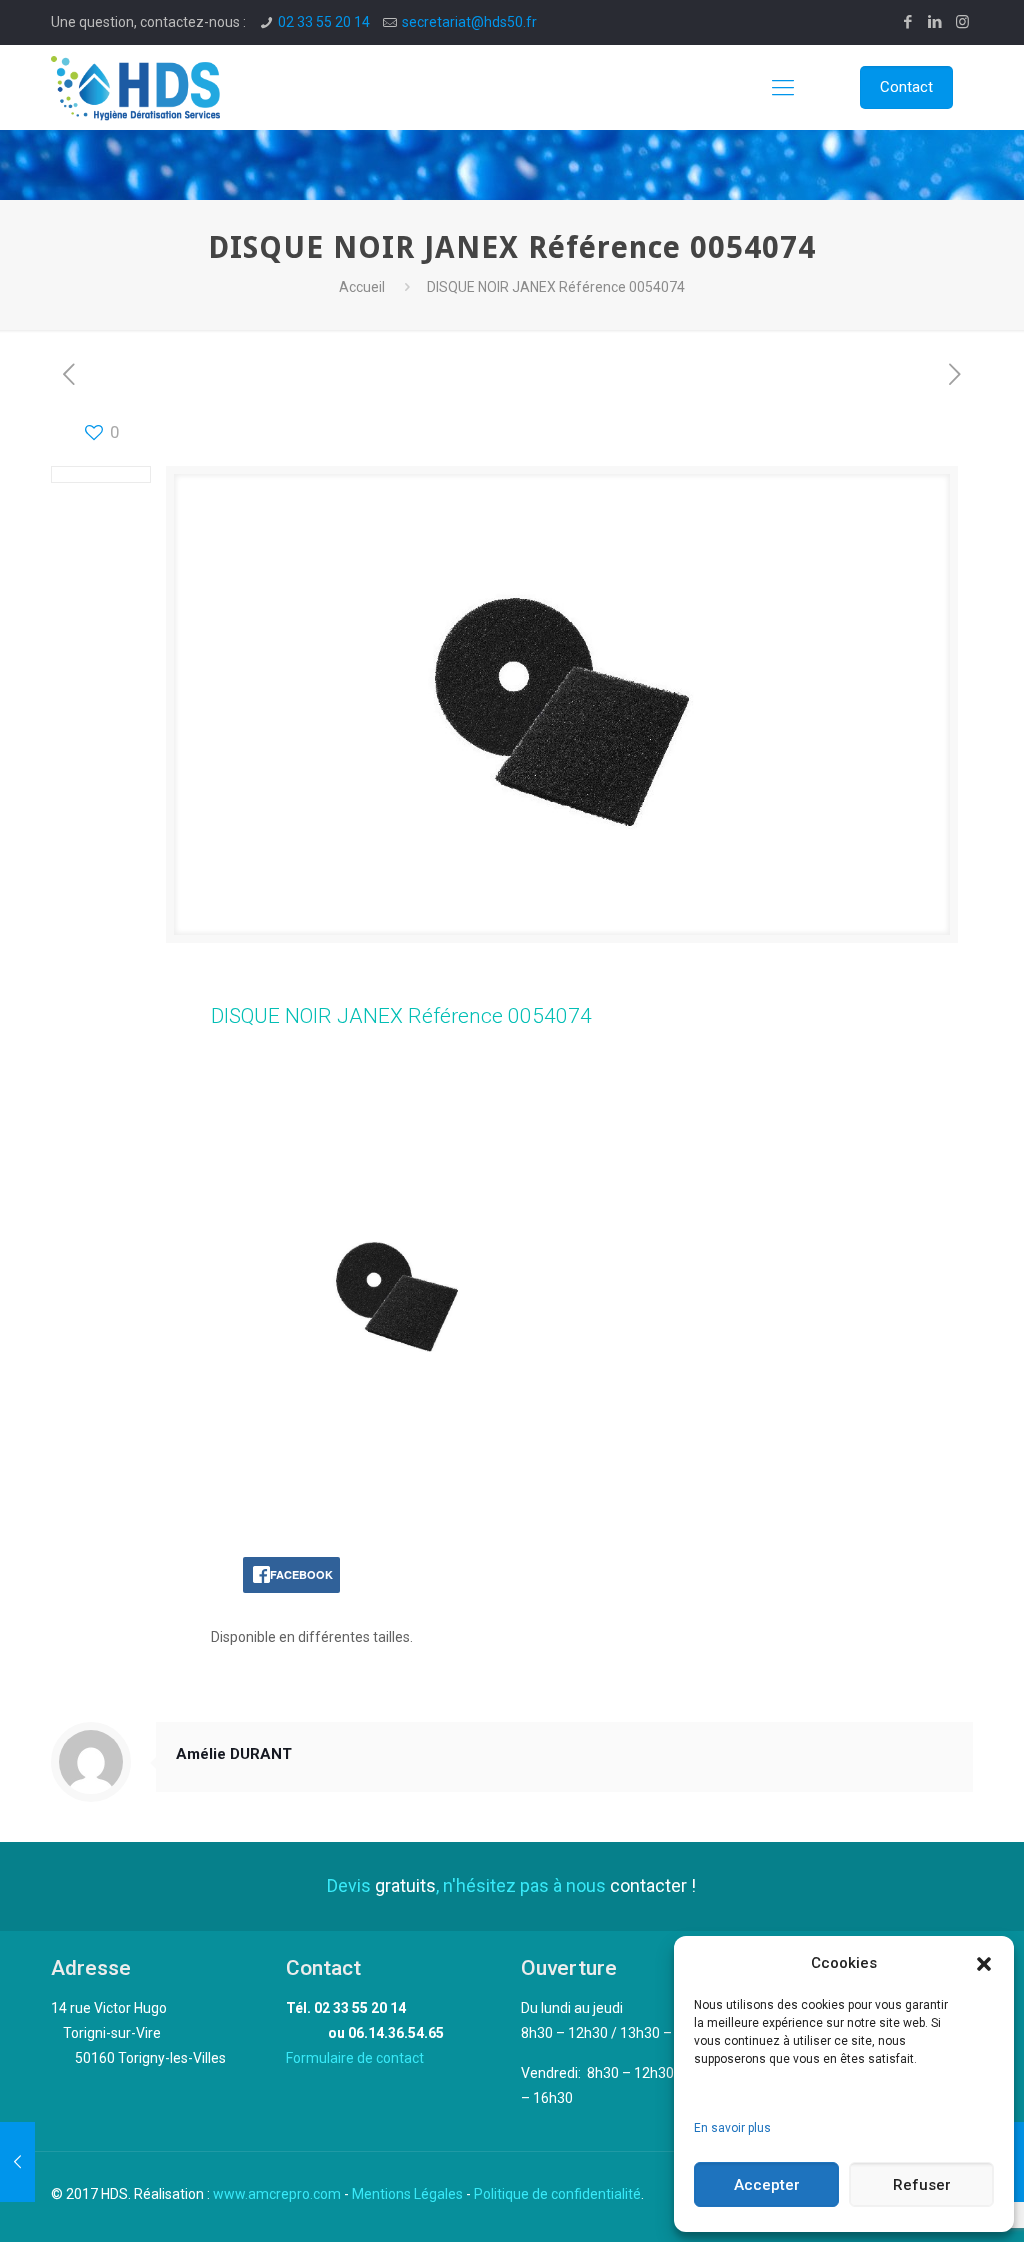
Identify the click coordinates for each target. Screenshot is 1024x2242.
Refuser (922, 2185)
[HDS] (135, 87)
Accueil (362, 287)
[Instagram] (962, 22)
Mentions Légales (407, 2194)
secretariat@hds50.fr (469, 22)
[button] (984, 1964)
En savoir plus (732, 2128)
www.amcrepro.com (277, 2194)
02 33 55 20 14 (324, 22)
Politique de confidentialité (557, 2194)
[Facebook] (908, 22)
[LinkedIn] (935, 22)
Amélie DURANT (234, 1754)
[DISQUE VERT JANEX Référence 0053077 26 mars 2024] (17, 2162)
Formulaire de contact (355, 2058)
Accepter (767, 2185)
